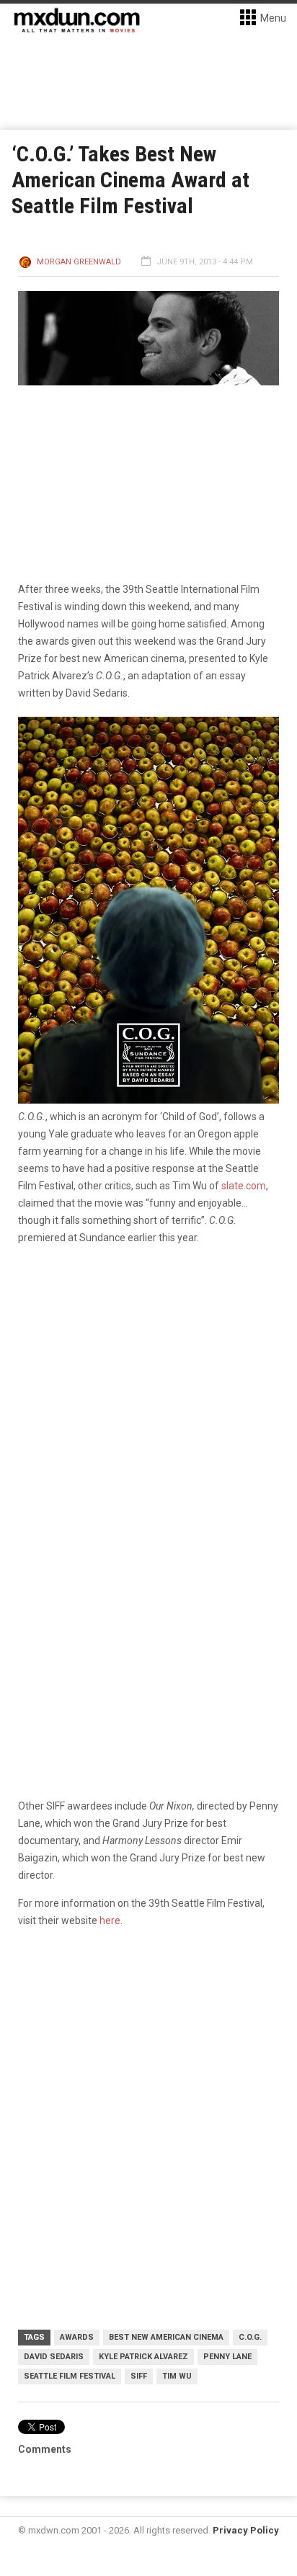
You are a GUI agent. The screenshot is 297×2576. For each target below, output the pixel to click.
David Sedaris (54, 2357)
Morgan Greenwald (79, 262)
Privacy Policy (246, 2530)
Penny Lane (227, 2357)
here (110, 1920)
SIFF (139, 2376)
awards (77, 2337)
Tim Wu (177, 2376)
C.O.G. (250, 2337)
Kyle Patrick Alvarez (143, 2357)
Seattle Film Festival (70, 2376)
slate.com (244, 1186)
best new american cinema (166, 2337)
